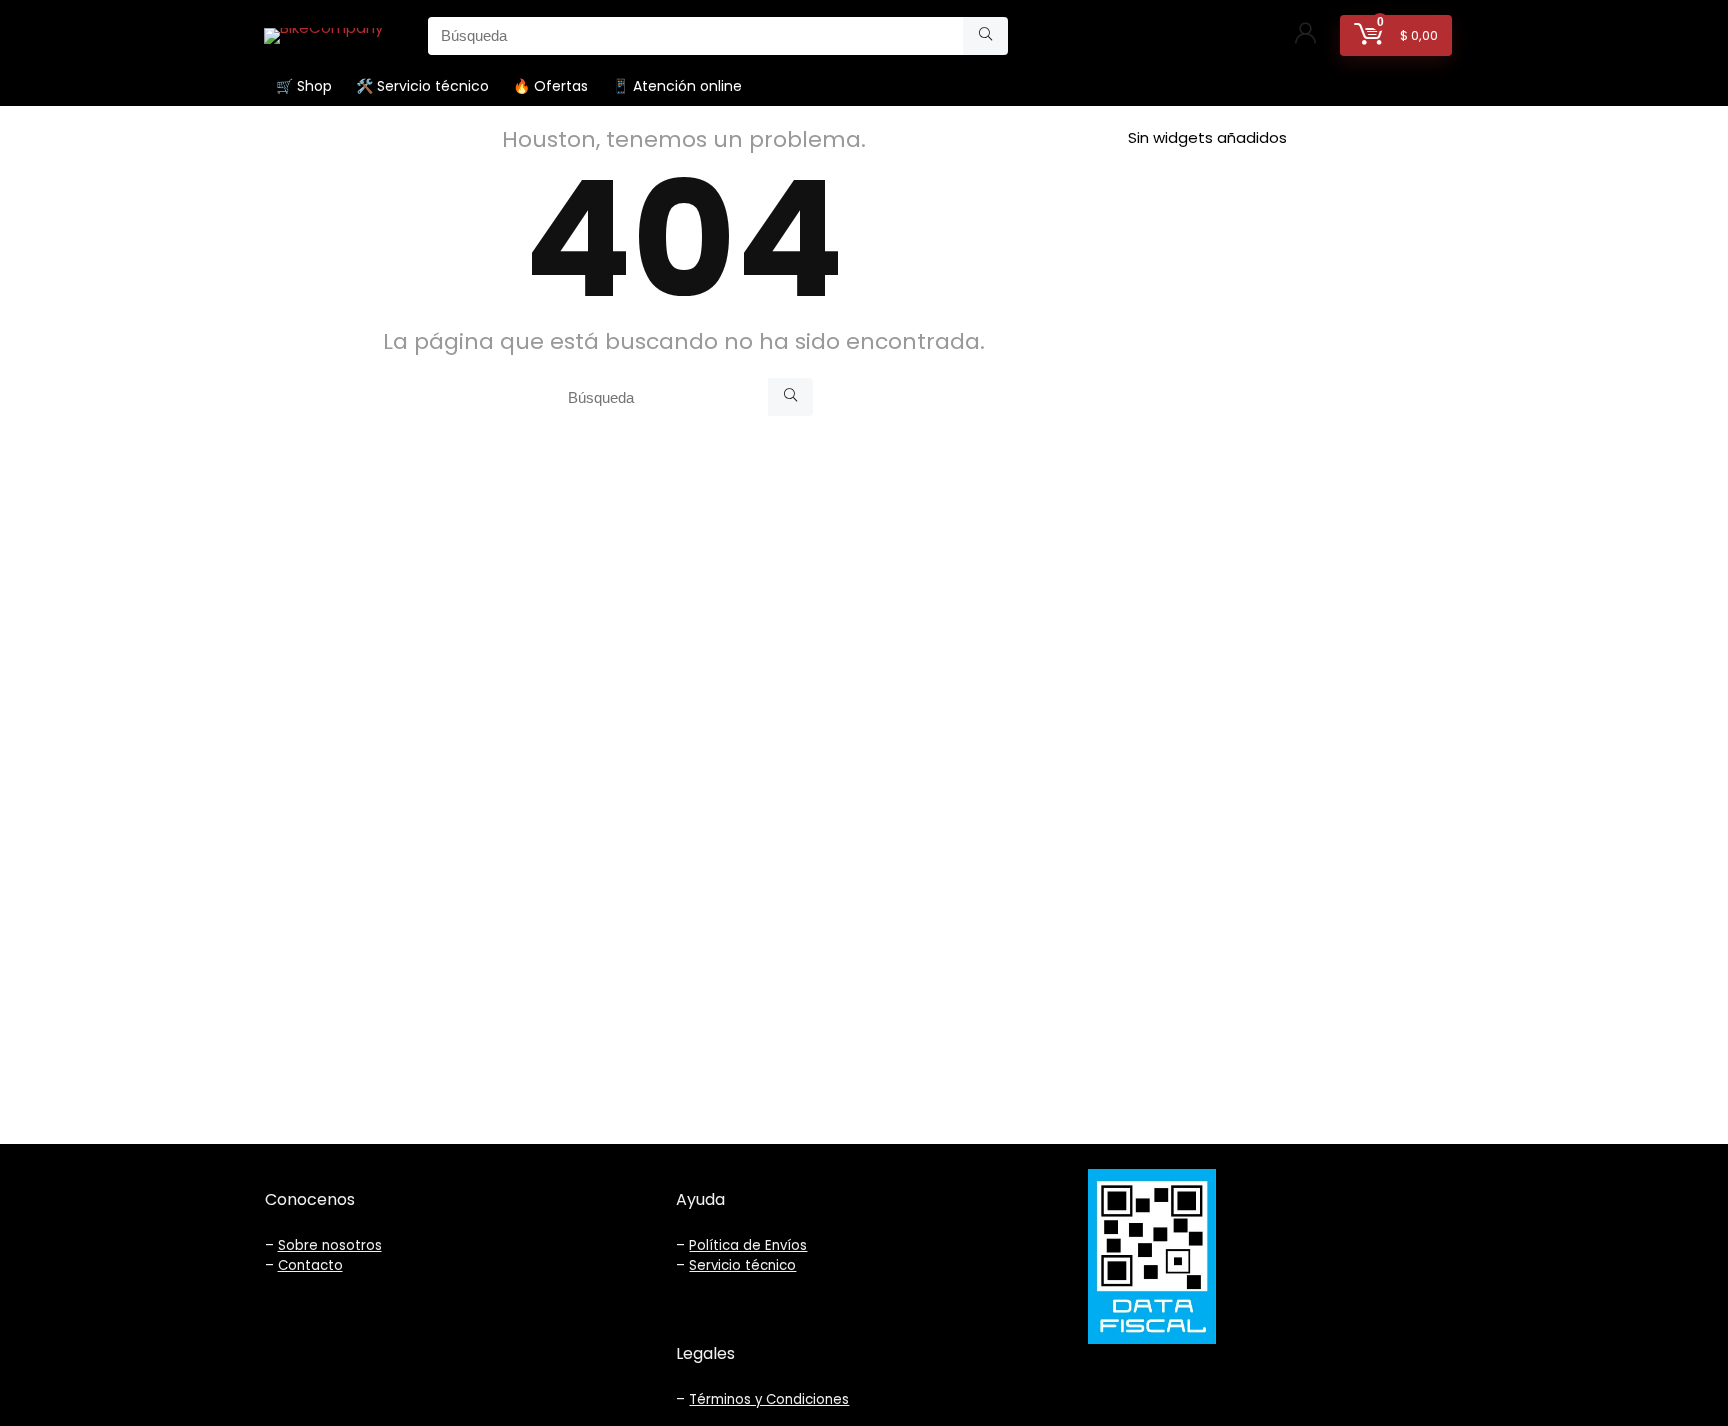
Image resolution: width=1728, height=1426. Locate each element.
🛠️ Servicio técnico (422, 86)
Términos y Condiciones (769, 1399)
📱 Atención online (677, 86)
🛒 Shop (304, 86)
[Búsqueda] (985, 36)
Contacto (310, 1265)
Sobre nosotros (330, 1245)
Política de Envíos (748, 1245)
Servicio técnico (742, 1265)
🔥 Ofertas (550, 86)
